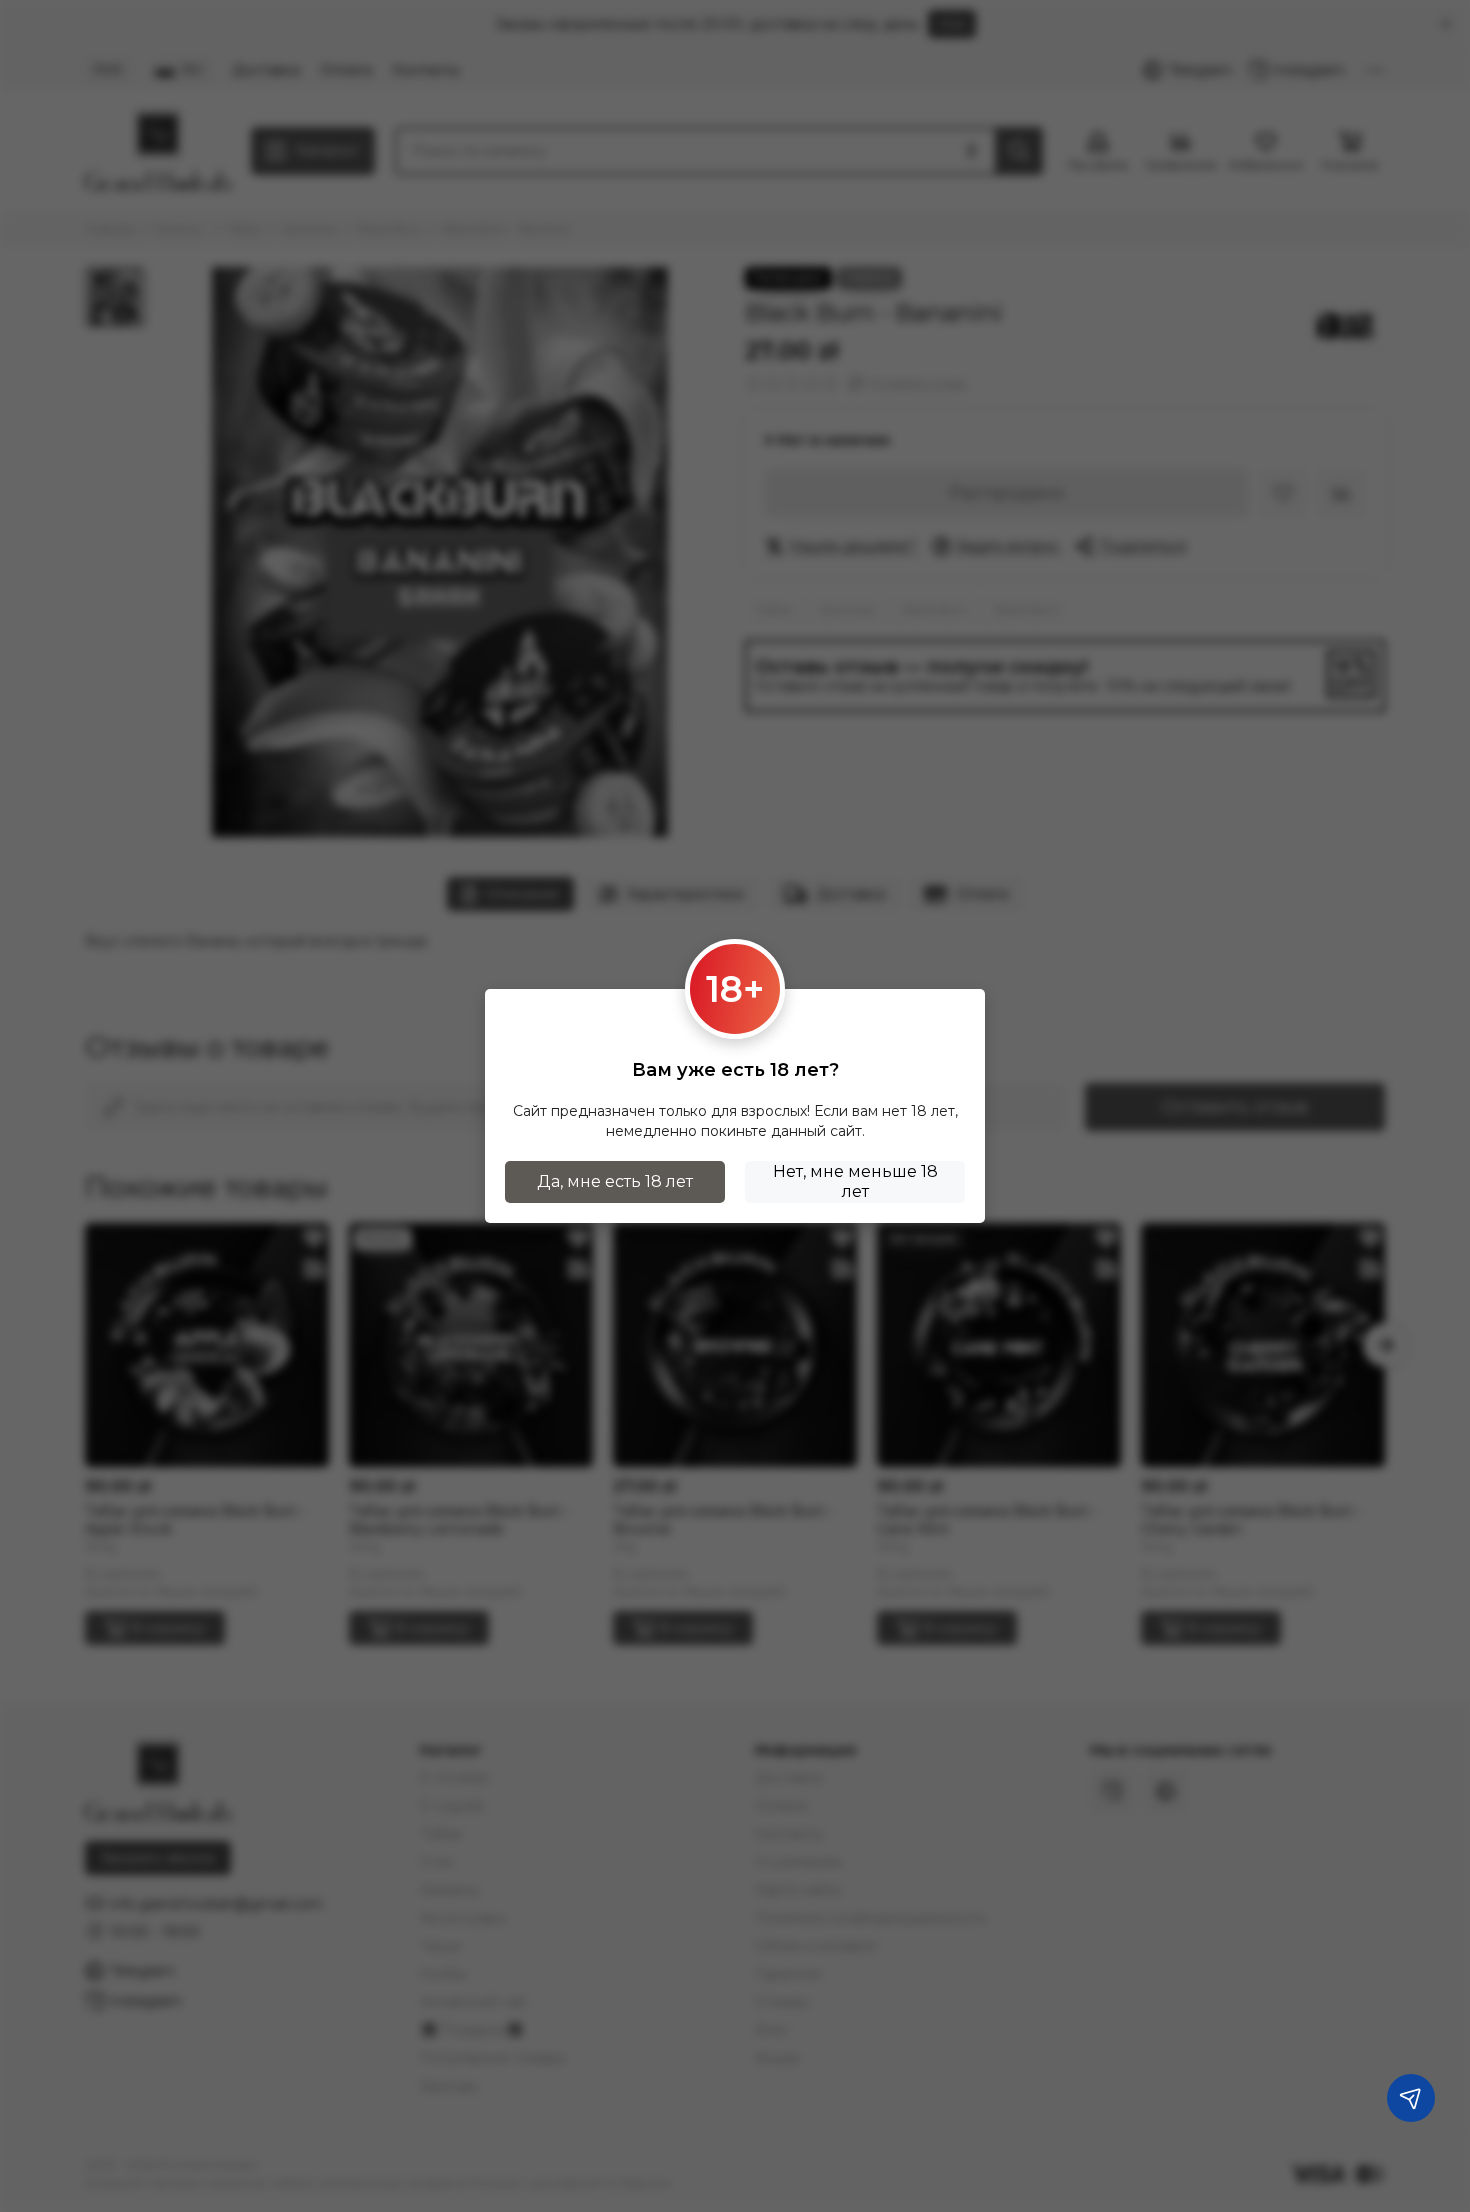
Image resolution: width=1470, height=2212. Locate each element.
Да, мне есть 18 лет (615, 1181)
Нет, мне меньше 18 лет (855, 1181)
